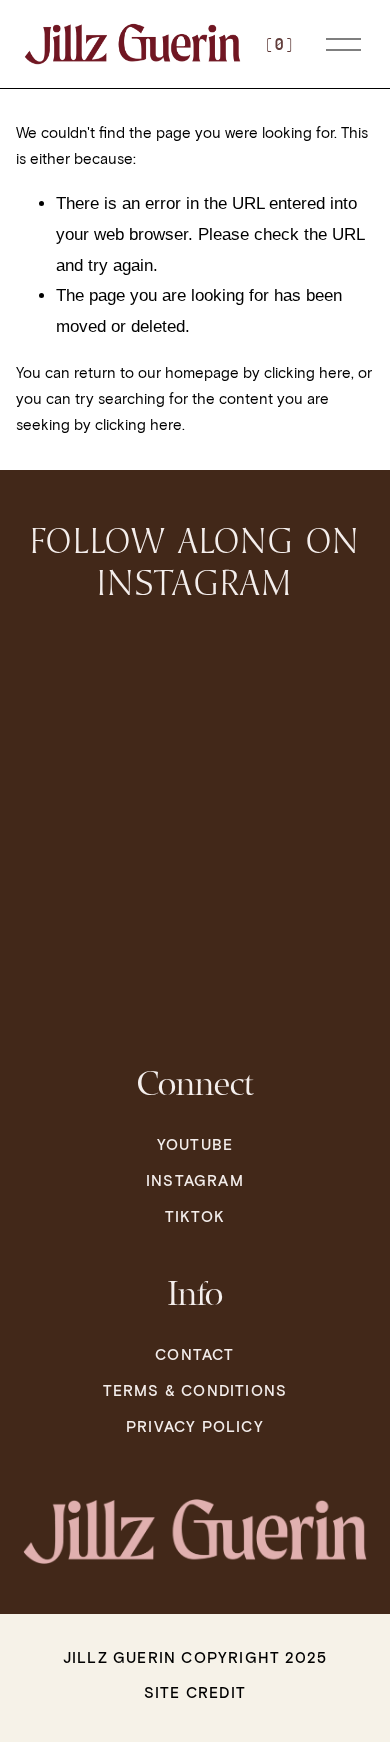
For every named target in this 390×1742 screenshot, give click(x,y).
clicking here (307, 373)
